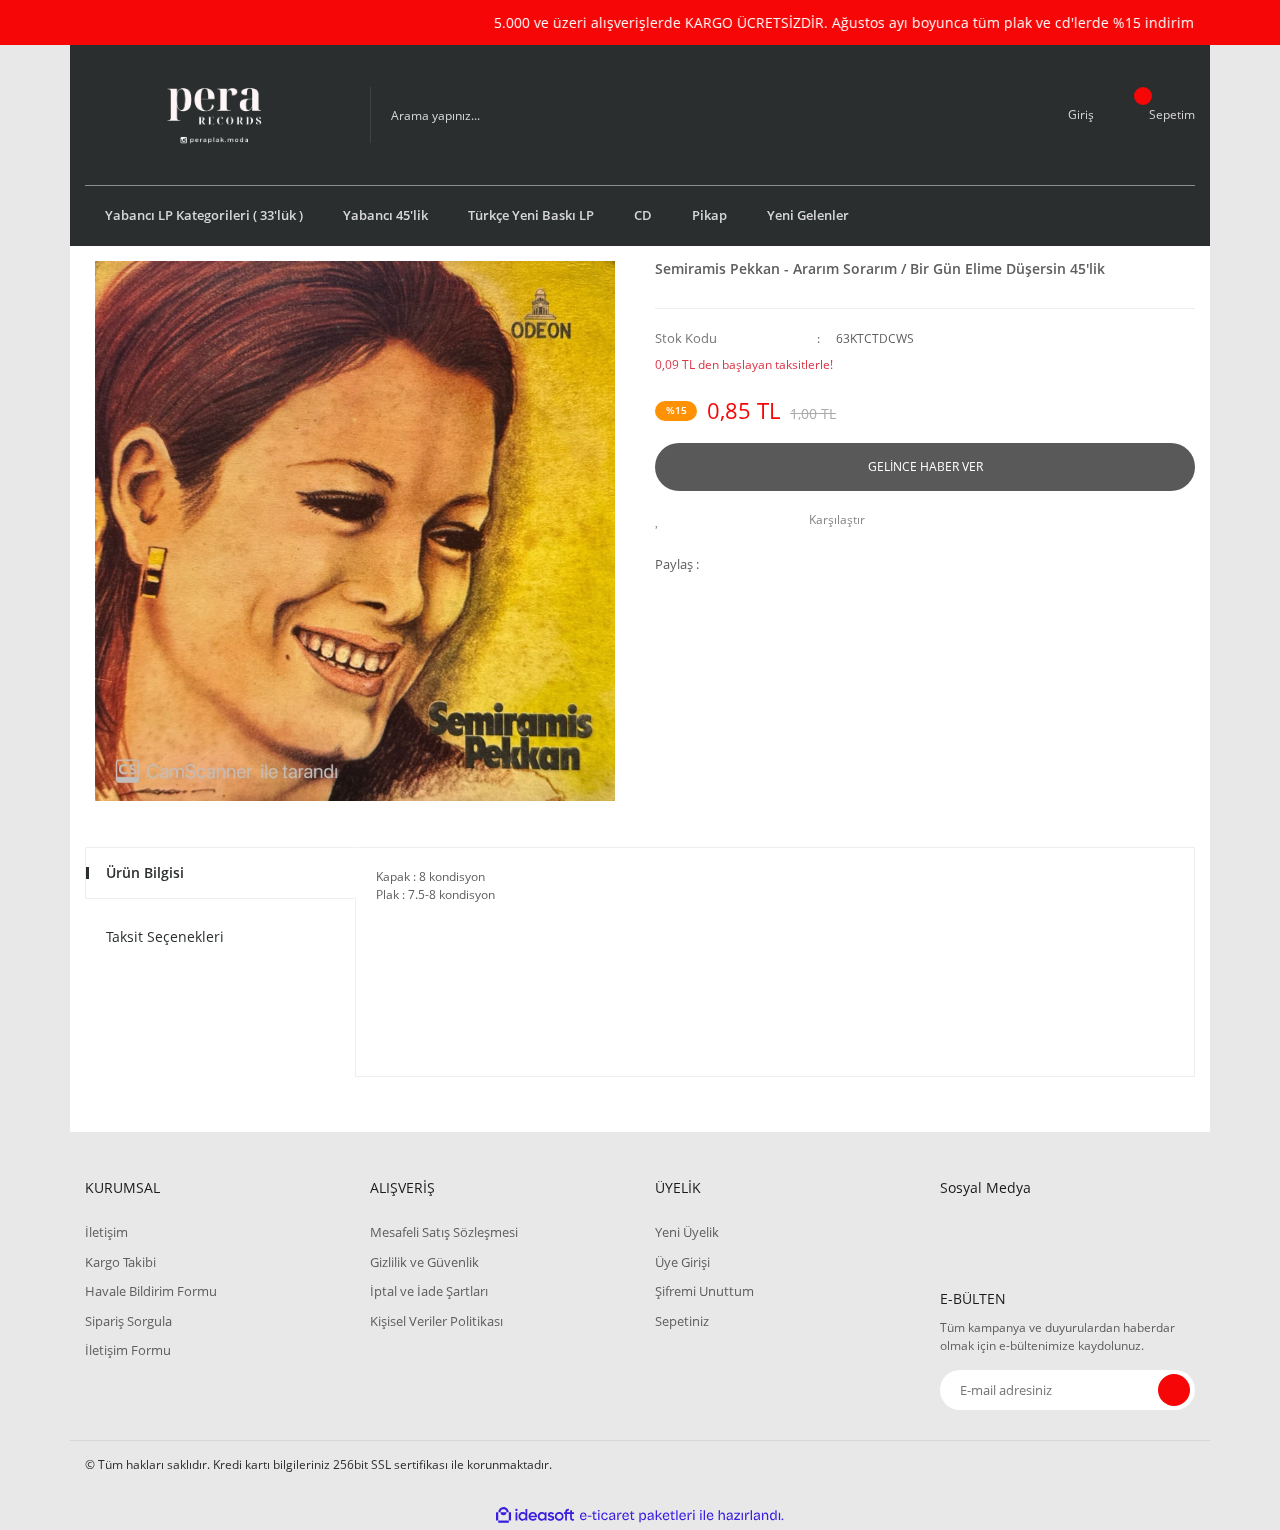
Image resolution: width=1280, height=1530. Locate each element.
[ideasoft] (535, 1515)
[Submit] (1174, 1390)
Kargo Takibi (120, 1262)
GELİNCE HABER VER (925, 466)
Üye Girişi (682, 1262)
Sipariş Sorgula (128, 1321)
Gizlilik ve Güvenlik (424, 1262)
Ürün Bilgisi (145, 872)
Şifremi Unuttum (704, 1291)
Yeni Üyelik (687, 1232)
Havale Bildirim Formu (151, 1291)
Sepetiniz (682, 1321)
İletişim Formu (128, 1350)
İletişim (106, 1232)
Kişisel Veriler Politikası (436, 1321)
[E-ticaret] (637, 1516)
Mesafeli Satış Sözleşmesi (444, 1232)
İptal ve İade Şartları (429, 1291)
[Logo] (213, 115)
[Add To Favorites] (662, 520)
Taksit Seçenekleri (165, 936)
